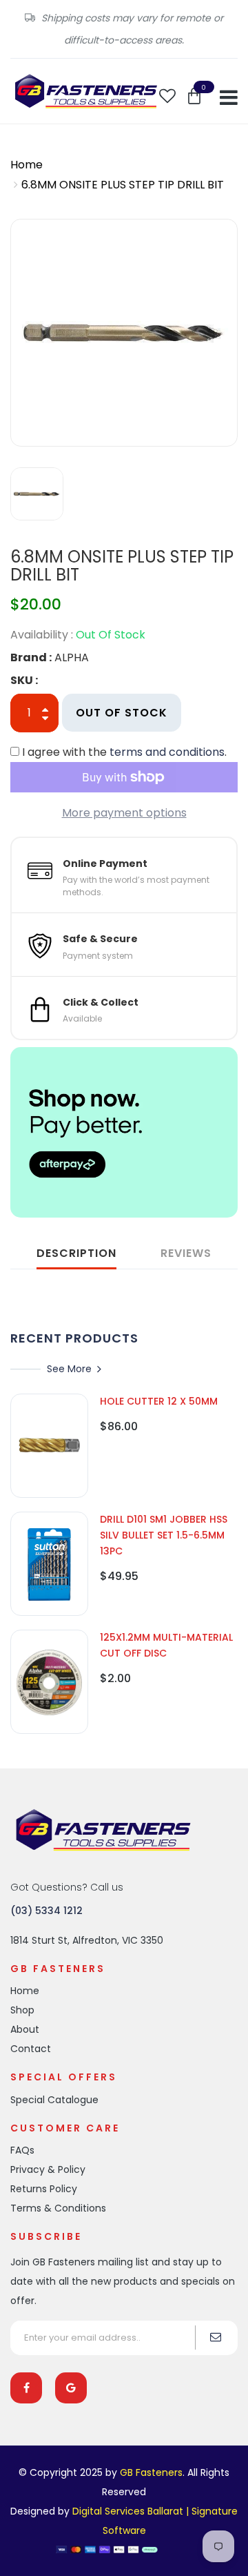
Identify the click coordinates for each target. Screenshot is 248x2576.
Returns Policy (44, 2189)
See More (69, 1369)
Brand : (31, 657)
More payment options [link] (124, 813)
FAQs (22, 2150)
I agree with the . (124, 752)
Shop (22, 2010)
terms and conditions (167, 752)
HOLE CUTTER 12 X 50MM (159, 1401)
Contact (31, 2049)
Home (27, 165)
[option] (124, 333)
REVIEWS (186, 1253)
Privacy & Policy (48, 2169)
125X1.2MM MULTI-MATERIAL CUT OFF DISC (166, 1645)
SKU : (24, 680)
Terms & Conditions (58, 2208)
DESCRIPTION (76, 1253)
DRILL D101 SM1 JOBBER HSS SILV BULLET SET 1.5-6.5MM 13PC (164, 1535)
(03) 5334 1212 (46, 1911)
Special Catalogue (54, 2100)
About (25, 2029)
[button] (194, 96)
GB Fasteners (151, 2472)
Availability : (42, 635)
